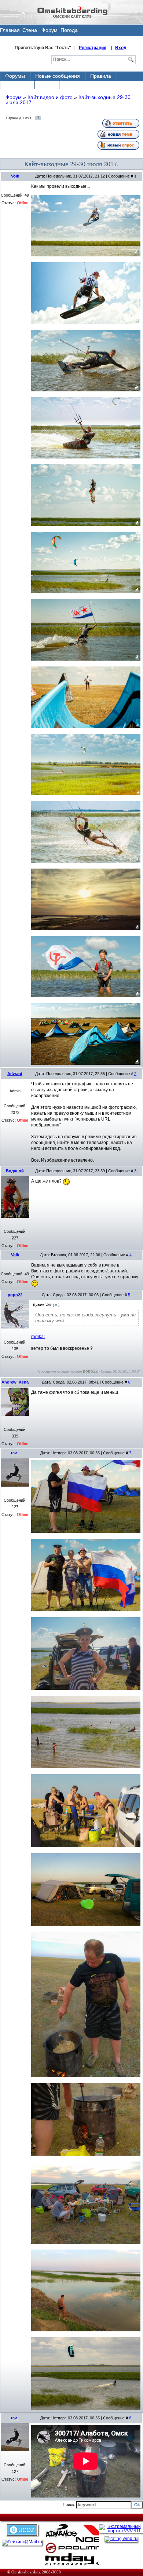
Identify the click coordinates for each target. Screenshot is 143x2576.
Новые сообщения (58, 76)
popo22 (15, 1295)
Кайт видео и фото (50, 97)
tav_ (15, 1453)
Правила (101, 76)
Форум (49, 30)
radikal (38, 1337)
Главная (10, 30)
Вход (121, 48)
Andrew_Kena (15, 1382)
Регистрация (93, 48)
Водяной (15, 1171)
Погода (69, 30)
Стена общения (30, 32)
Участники (17, 85)
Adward (15, 1074)
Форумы (15, 76)
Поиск (47, 85)
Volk (15, 176)
